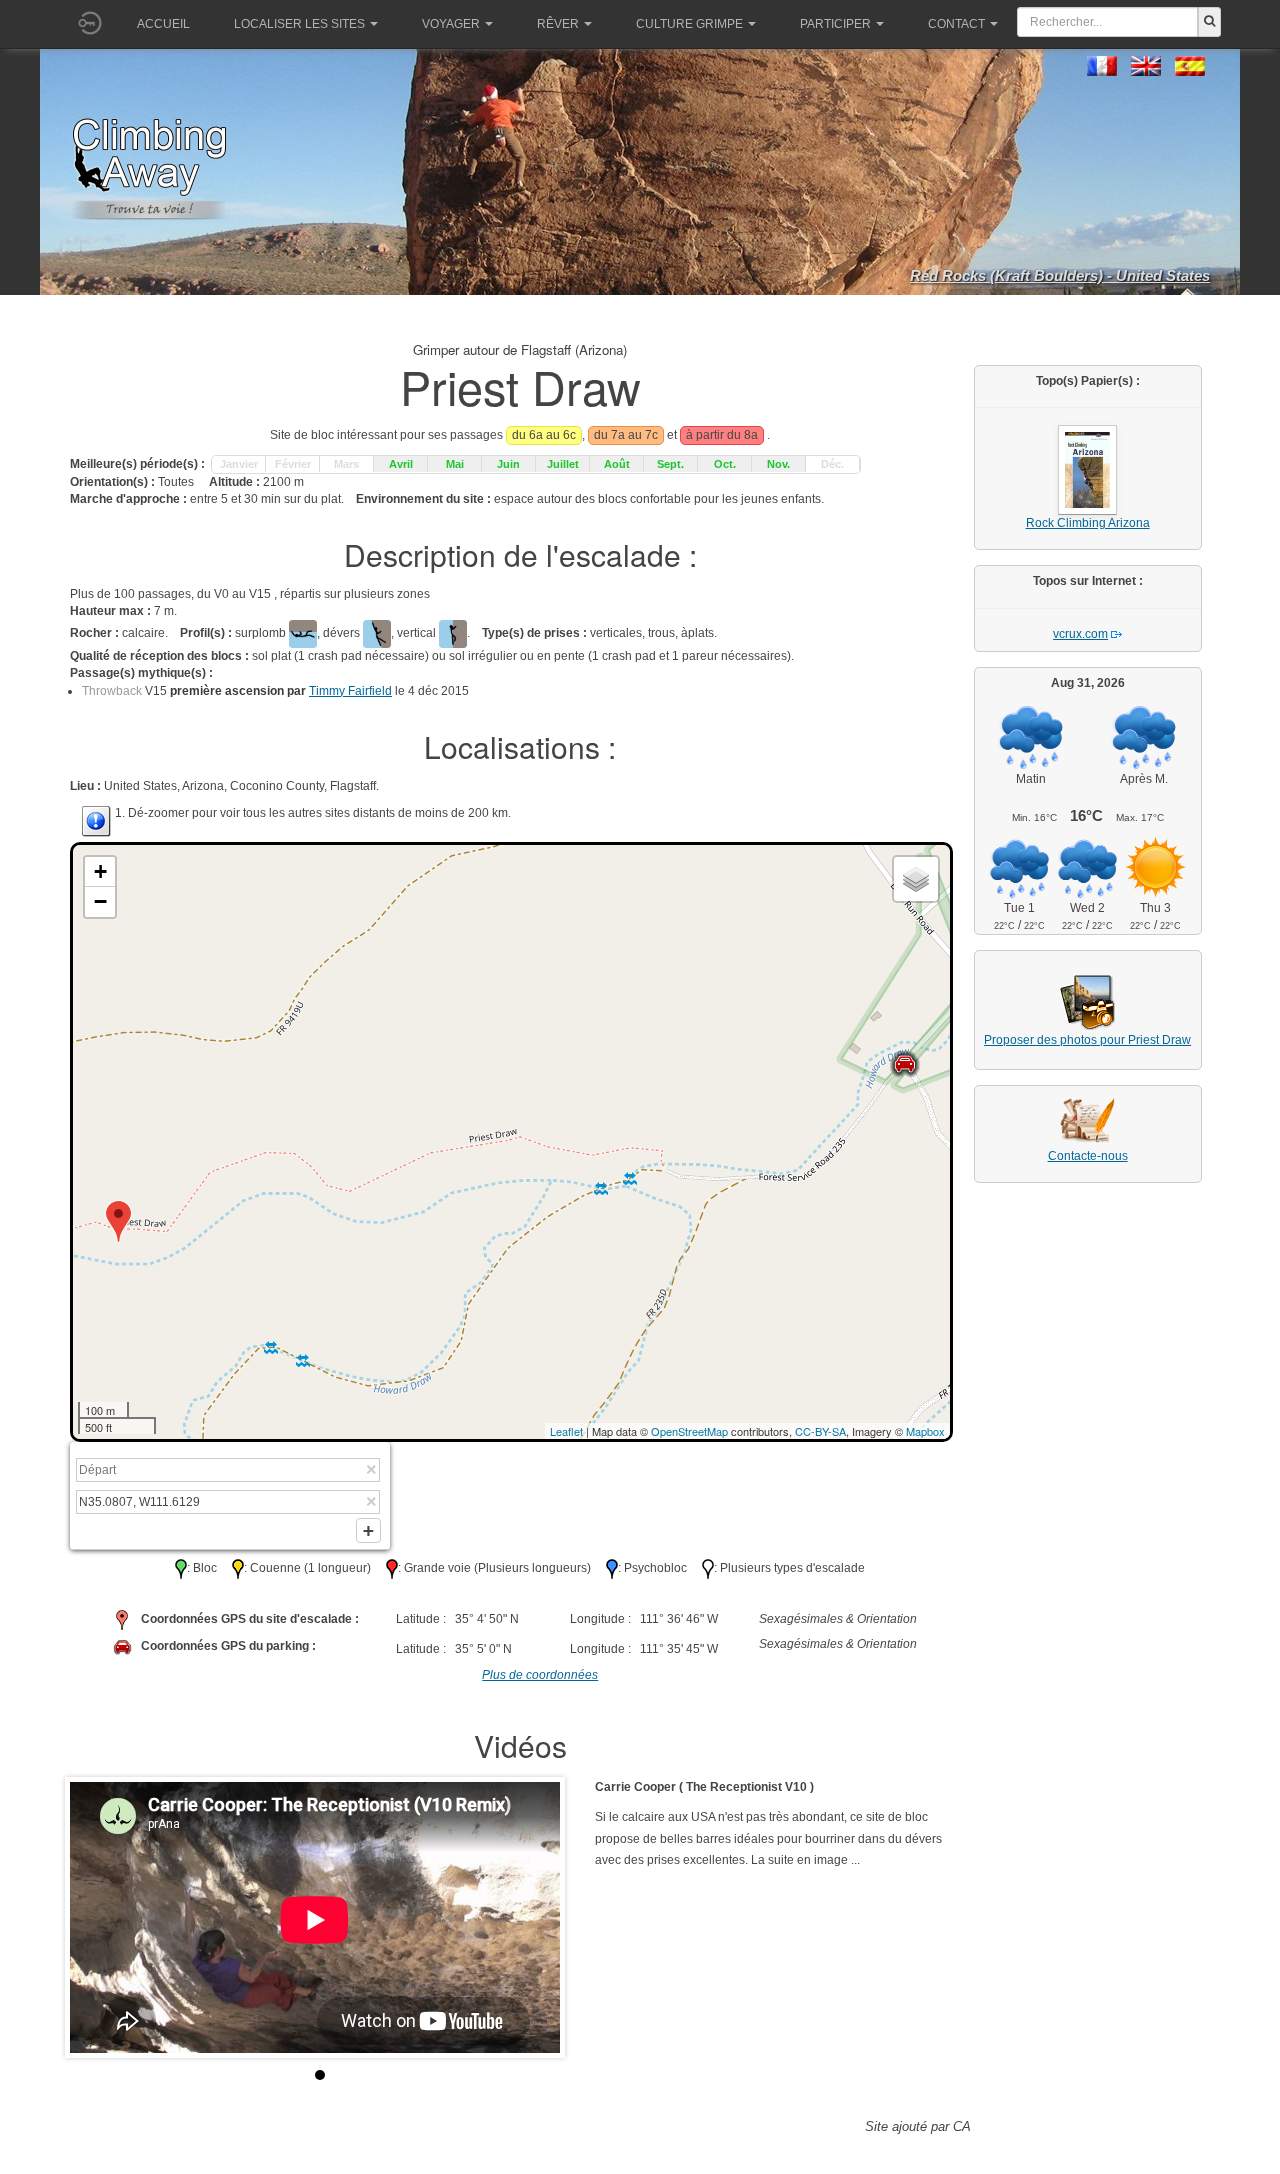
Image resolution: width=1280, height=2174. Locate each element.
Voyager (451, 24)
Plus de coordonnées (540, 1675)
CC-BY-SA (820, 1431)
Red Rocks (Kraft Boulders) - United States (1060, 275)
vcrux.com (1080, 634)
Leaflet (566, 1431)
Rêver (558, 24)
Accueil (163, 24)
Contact (956, 24)
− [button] (100, 901)
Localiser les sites (299, 24)
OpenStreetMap (689, 1431)
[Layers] (916, 879)
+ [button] (100, 871)
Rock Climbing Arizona (1088, 523)
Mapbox (925, 1431)
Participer (835, 24)
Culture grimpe (689, 24)
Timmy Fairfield (350, 691)
